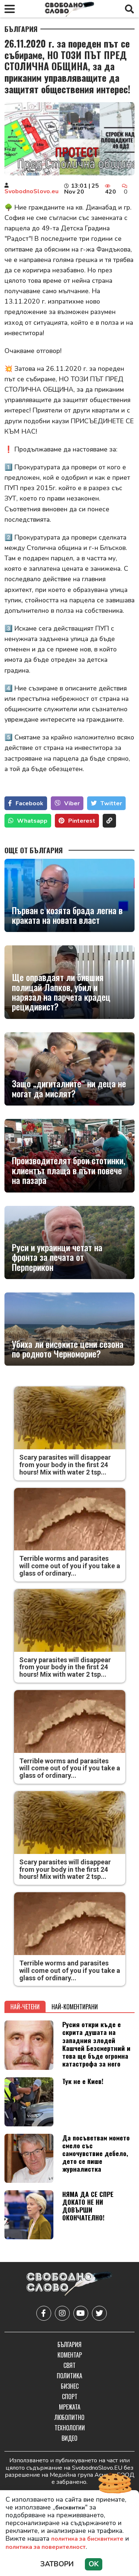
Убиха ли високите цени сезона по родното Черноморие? (68, 1349)
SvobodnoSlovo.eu (32, 191)
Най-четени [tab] (25, 2007)
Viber (72, 803)
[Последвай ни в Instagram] (62, 2313)
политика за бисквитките (87, 2539)
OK (94, 2564)
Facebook (29, 803)
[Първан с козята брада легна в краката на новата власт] (69, 895)
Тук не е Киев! (83, 2081)
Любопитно (69, 2417)
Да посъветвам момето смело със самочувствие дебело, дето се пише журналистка (96, 2153)
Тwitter (111, 803)
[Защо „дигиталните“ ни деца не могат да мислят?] (69, 1069)
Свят (69, 2365)
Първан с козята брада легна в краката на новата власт (67, 915)
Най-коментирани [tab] (75, 2007)
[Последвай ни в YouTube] (81, 2313)
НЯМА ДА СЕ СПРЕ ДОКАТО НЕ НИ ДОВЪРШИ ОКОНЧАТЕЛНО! (88, 2206)
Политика (69, 2376)
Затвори (57, 2564)
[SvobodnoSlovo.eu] (69, 2285)
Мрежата (70, 2407)
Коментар (70, 2355)
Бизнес (70, 2386)
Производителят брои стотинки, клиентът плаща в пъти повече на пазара (69, 1170)
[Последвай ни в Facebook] (44, 2313)
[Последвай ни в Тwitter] (99, 2313)
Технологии (70, 2428)
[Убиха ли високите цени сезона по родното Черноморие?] (69, 1329)
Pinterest (82, 821)
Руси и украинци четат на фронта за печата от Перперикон (57, 1257)
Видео (69, 2438)
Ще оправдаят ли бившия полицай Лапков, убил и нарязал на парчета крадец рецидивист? (61, 992)
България (21, 29)
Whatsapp (32, 821)
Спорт (70, 2397)
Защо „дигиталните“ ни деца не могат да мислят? (69, 1088)
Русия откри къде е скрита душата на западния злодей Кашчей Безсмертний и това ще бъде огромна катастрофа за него (96, 2044)
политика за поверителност (46, 2547)
